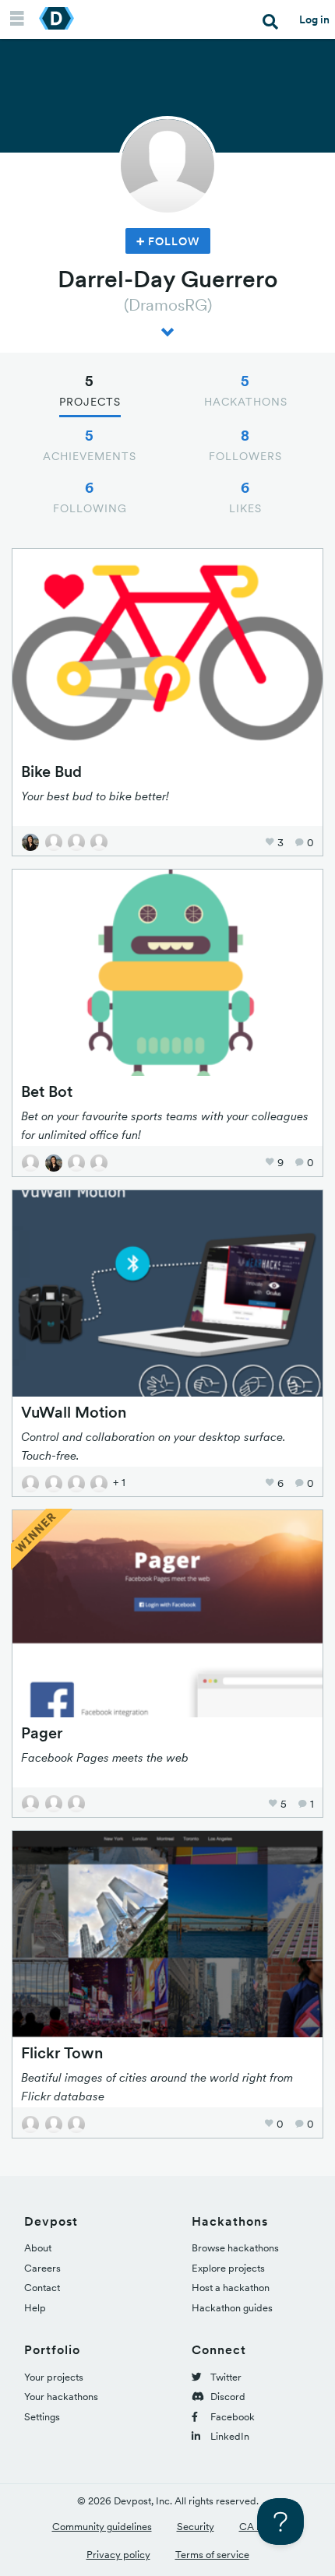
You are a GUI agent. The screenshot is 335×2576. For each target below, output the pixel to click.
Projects (90, 390)
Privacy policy (118, 2555)
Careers (42, 2268)
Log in (314, 19)
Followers (245, 445)
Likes (245, 497)
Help (35, 2308)
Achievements (90, 445)
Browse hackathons (235, 2248)
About (38, 2248)
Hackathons (246, 390)
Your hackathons (61, 2397)
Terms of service (212, 2555)
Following (90, 497)
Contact (42, 2288)
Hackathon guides (232, 2308)
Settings (42, 2417)
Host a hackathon (231, 2288)
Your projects (54, 2377)
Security (196, 2527)
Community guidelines (102, 2527)
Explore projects (228, 2268)
